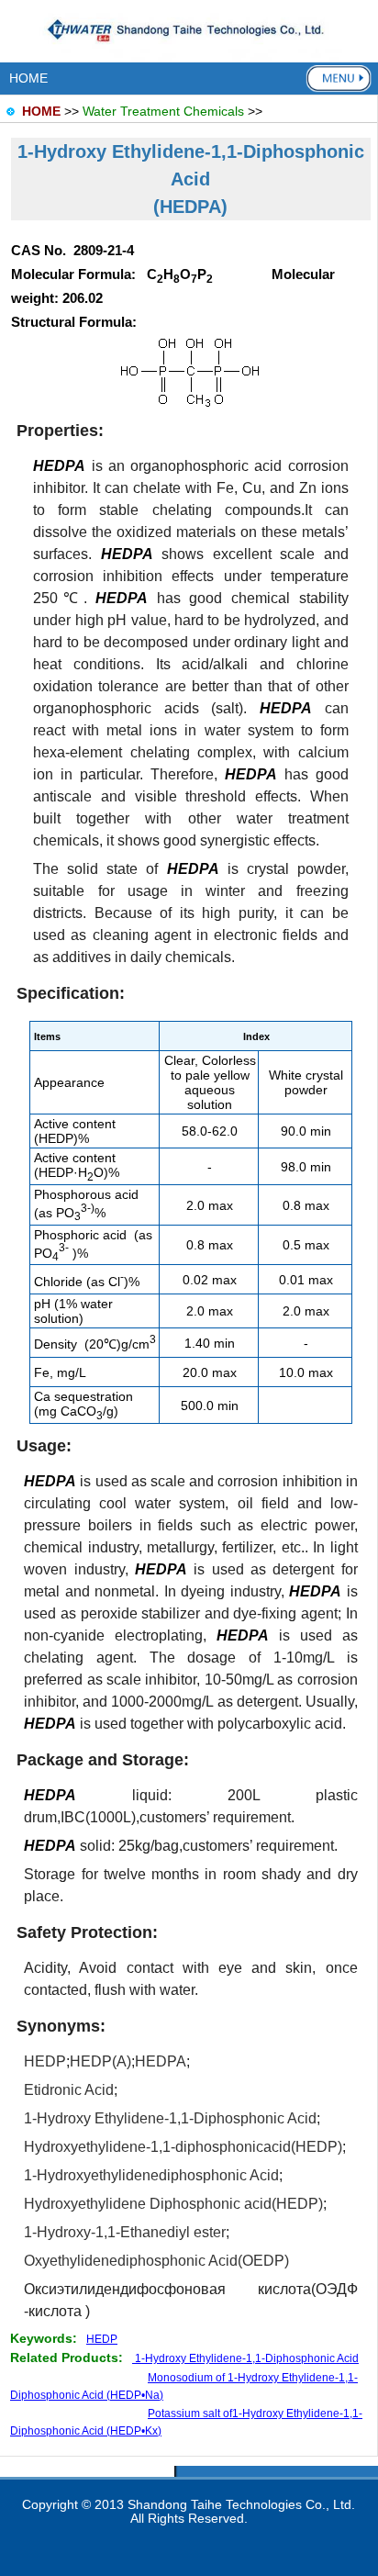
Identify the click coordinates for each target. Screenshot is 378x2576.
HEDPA (161, 2061)
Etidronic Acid (69, 2090)
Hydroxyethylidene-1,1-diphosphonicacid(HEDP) (183, 2147)
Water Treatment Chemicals (163, 111)
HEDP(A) (100, 2061)
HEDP (45, 2061)
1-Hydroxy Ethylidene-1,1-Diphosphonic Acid (170, 2118)
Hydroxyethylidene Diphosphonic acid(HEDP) (173, 2204)
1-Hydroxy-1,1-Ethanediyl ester (125, 2232)
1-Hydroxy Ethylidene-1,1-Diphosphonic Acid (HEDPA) (191, 179)
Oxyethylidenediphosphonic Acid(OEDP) (156, 2261)
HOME (28, 78)
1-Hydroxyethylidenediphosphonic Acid (151, 2175)
